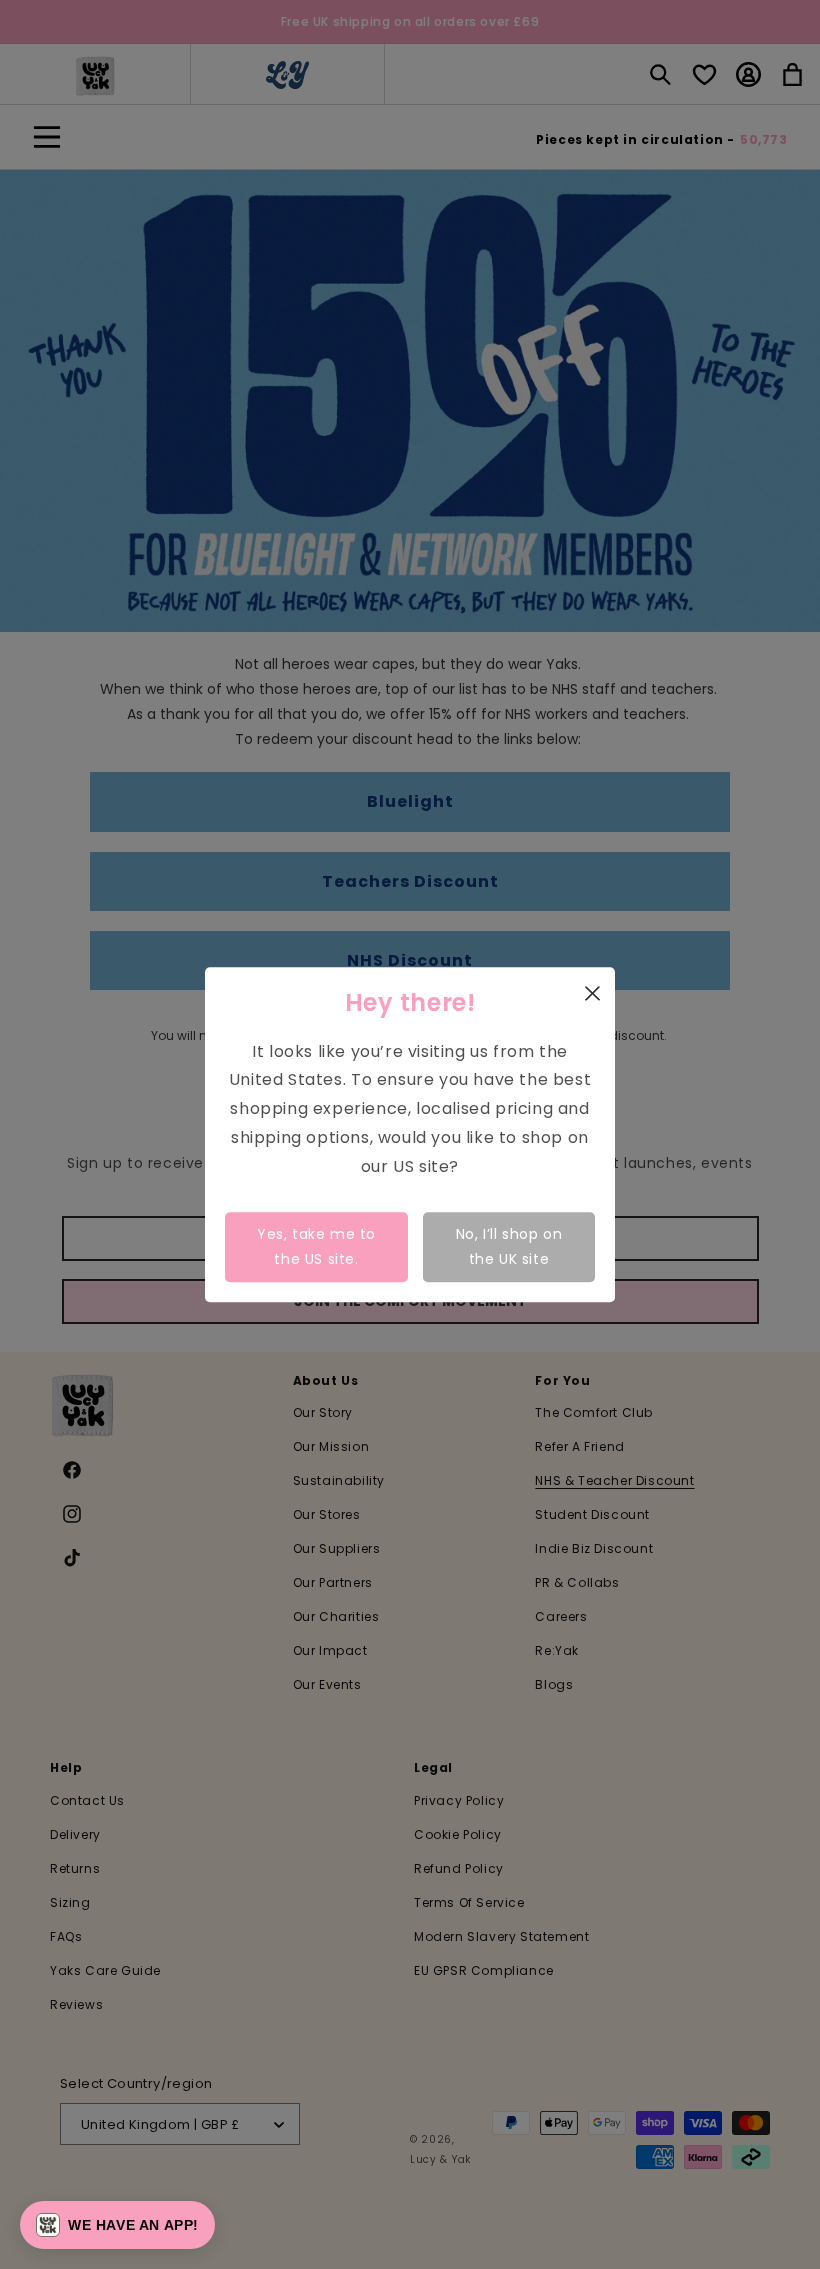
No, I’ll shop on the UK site (509, 1246)
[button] (117, 2225)
